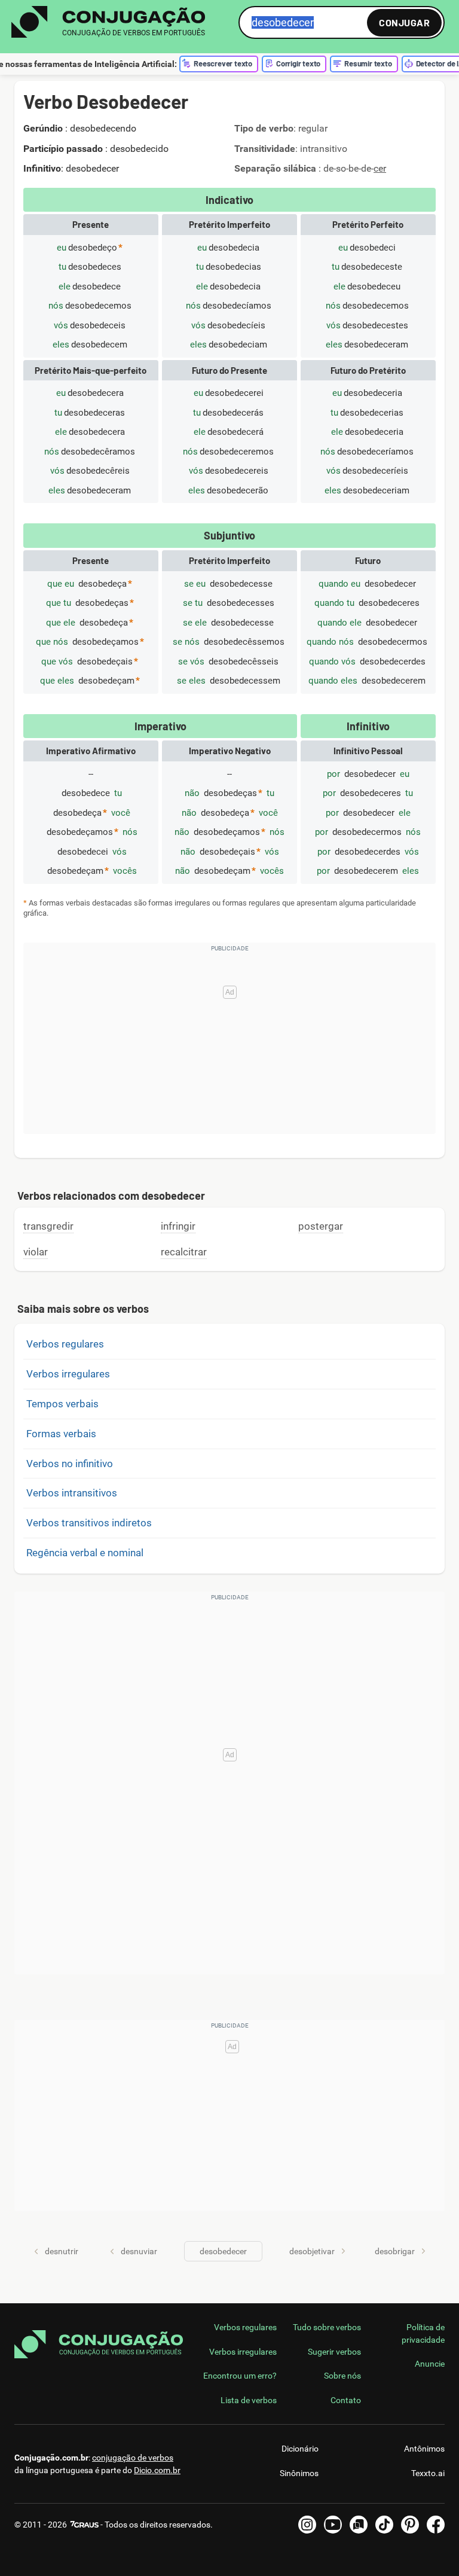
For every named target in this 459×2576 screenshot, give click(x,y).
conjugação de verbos (133, 2458)
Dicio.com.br (157, 2470)
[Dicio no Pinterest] (410, 2525)
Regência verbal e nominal (85, 1553)
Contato (346, 2400)
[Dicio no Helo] (359, 2525)
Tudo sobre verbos (327, 2327)
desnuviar (139, 2251)
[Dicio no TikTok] (384, 2525)
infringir (178, 1226)
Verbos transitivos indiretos (89, 1523)
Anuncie (430, 2364)
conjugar (404, 22)
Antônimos (424, 2449)
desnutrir (62, 2251)
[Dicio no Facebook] (436, 2525)
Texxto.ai (428, 2473)
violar (36, 1252)
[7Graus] (84, 2525)
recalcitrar (184, 1252)
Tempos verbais (62, 1404)
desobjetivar (312, 2251)
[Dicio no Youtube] (333, 2525)
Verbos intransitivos (72, 1493)
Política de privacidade (423, 2333)
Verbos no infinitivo (70, 1464)
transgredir (48, 1226)
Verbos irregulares (68, 1374)
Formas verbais (61, 1434)
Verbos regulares (65, 1344)
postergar (321, 1226)
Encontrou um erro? (240, 2376)
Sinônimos (299, 2473)
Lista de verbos (249, 2400)
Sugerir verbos (334, 2352)
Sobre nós (342, 2376)
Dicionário (300, 2449)
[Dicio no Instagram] (307, 2525)
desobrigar (395, 2251)
